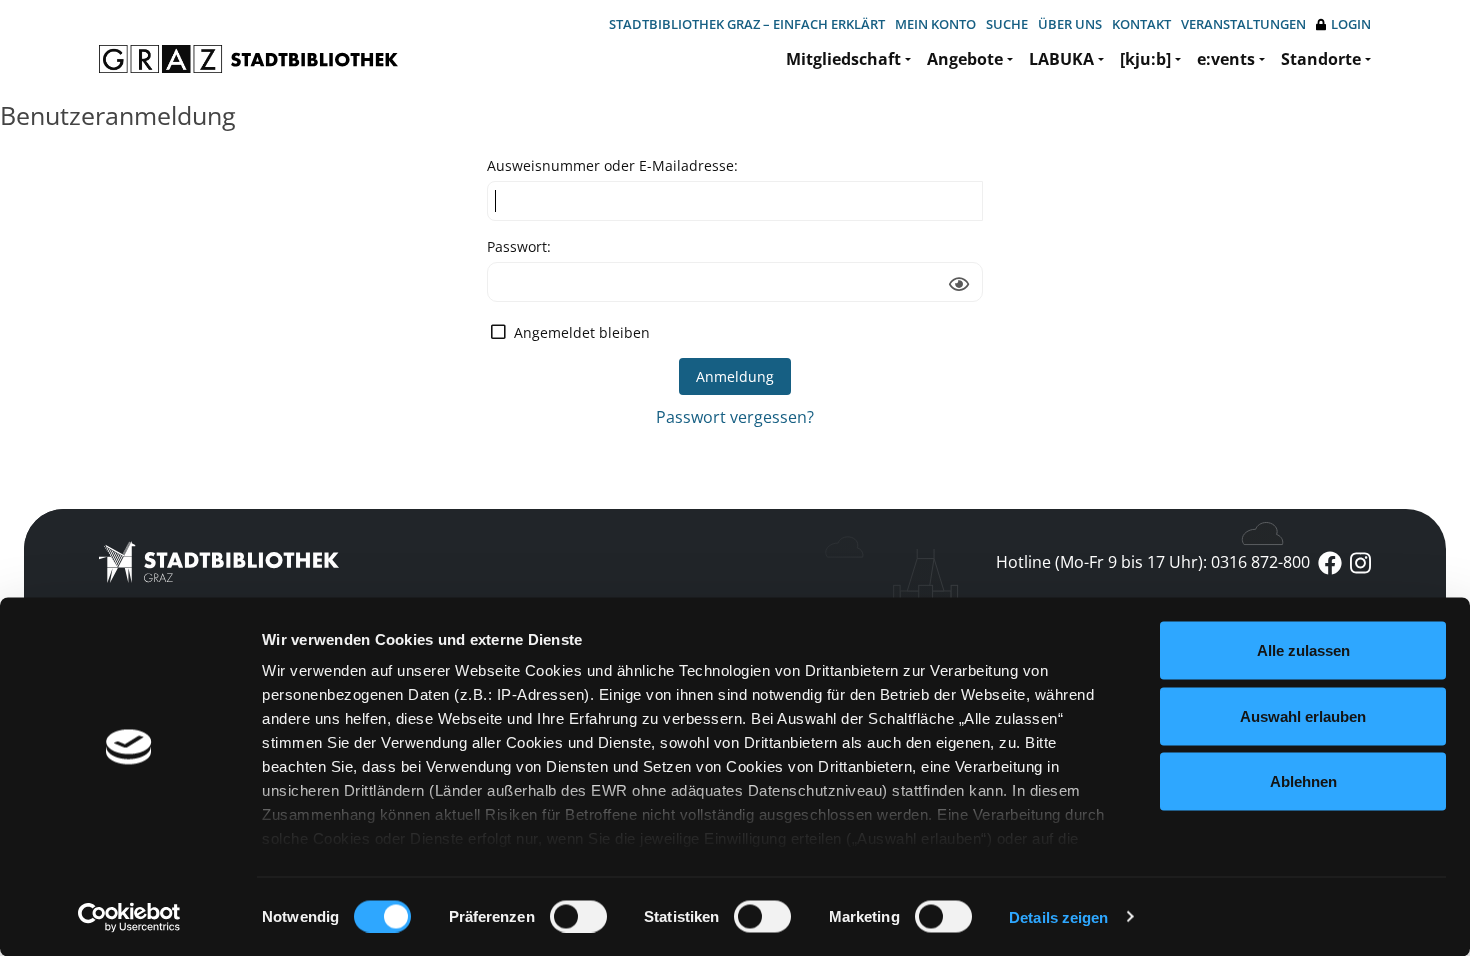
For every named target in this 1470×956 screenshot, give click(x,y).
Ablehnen (1303, 781)
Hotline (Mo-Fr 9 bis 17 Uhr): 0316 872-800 (1153, 562)
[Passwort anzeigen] (959, 284)
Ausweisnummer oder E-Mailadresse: (612, 165)
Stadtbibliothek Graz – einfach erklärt (747, 24)
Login (1351, 24)
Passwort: (519, 246)
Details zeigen (1058, 916)
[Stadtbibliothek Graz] (248, 59)
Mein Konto (935, 24)
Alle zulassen (1303, 650)
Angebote (965, 59)
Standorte (1321, 59)
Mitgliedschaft (843, 59)
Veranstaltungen (1243, 24)
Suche (1007, 24)
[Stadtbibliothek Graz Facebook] (1330, 562)
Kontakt (1141, 24)
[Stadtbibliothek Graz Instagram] (1360, 562)
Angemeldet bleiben (582, 332)
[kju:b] (1145, 59)
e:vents (1226, 59)
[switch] (578, 916)
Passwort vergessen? (735, 417)
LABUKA (1061, 59)
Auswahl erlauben (1303, 715)
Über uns (1070, 24)
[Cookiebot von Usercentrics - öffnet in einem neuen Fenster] (129, 917)
